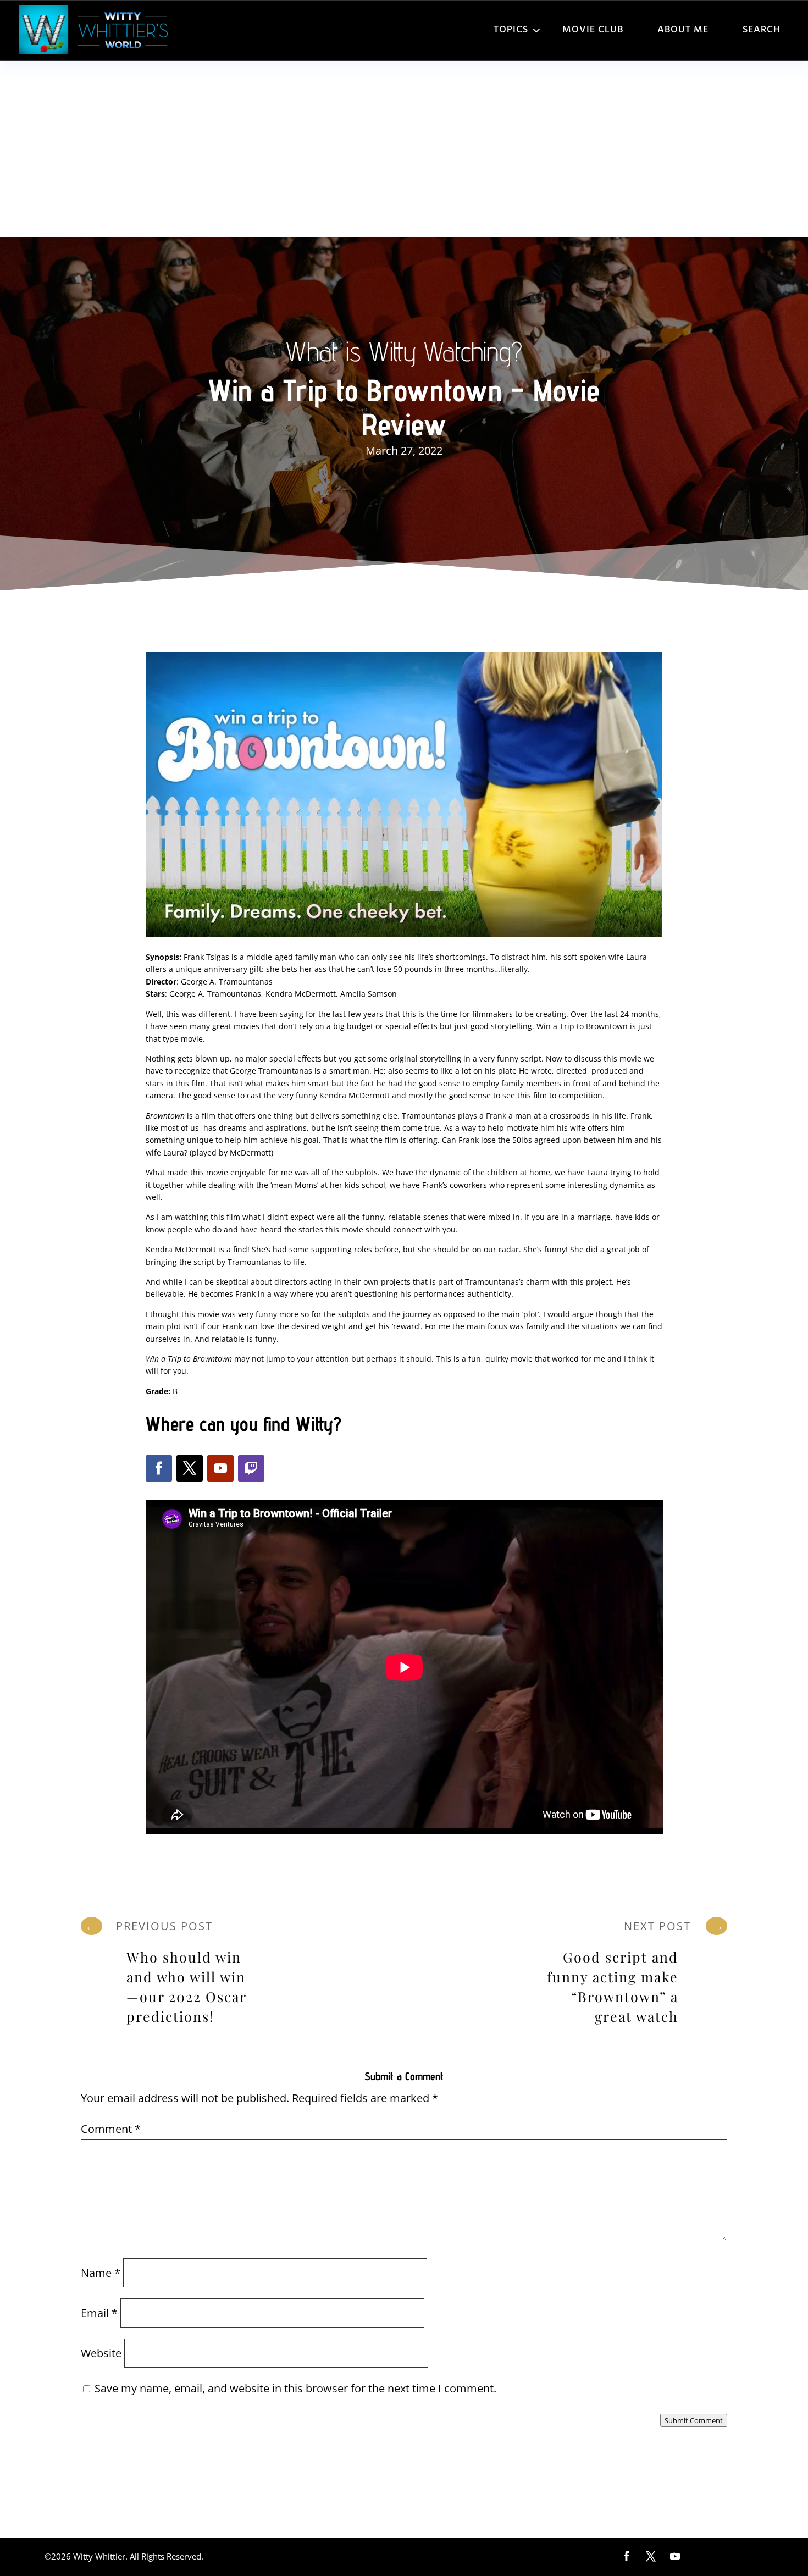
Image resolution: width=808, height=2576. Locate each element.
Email (99, 2313)
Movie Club (593, 30)
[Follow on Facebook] (159, 1468)
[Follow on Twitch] (251, 1468)
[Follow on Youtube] (220, 1468)
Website (101, 2353)
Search (762, 30)
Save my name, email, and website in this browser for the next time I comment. (295, 2388)
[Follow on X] (190, 1468)
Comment (111, 2129)
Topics (511, 30)
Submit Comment (694, 2420)
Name (101, 2273)
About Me (683, 30)
